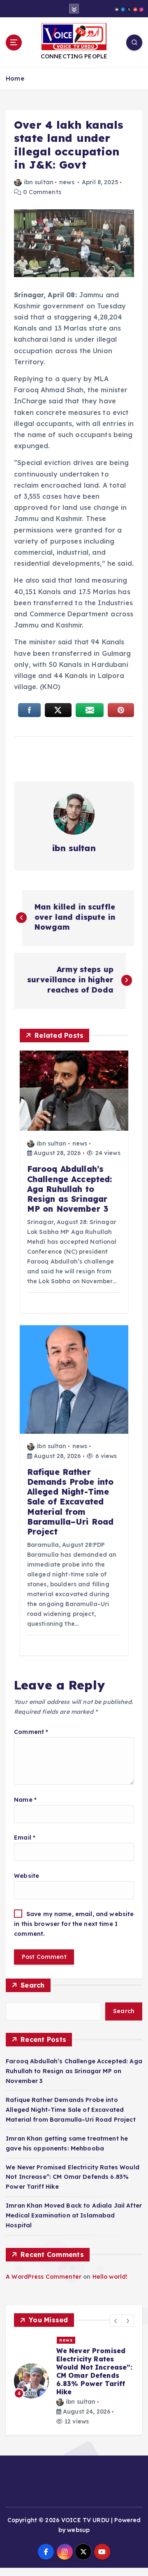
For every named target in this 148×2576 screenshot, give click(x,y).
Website (27, 1876)
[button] (116, 2321)
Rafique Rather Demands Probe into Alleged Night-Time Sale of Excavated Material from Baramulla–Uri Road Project (71, 2110)
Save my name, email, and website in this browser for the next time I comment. (74, 1924)
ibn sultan (39, 182)
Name (25, 1800)
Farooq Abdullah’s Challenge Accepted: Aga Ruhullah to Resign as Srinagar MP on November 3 (74, 2071)
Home (15, 78)
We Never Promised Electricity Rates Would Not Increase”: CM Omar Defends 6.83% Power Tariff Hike (73, 2177)
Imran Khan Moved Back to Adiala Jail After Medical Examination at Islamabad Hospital (74, 2215)
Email (25, 1838)
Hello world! (110, 2277)
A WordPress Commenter (44, 2277)
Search (33, 1985)
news (67, 182)
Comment (31, 1732)
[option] (74, 2381)
